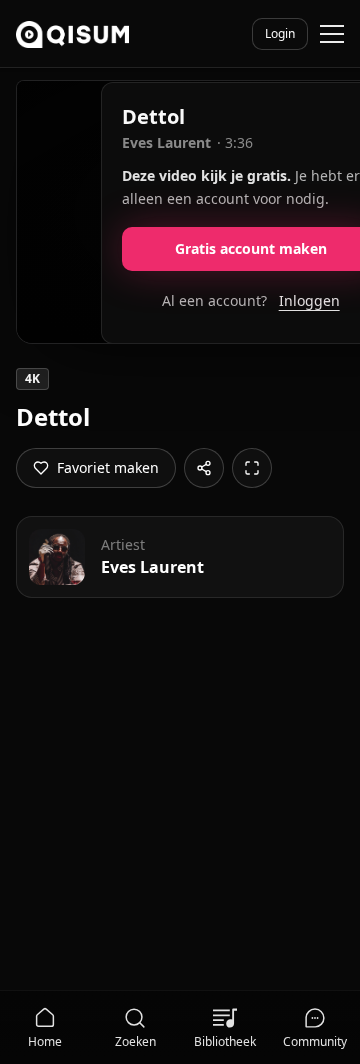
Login (280, 33)
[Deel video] (204, 468)
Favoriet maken (108, 467)
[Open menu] (332, 34)
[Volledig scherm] (252, 468)
